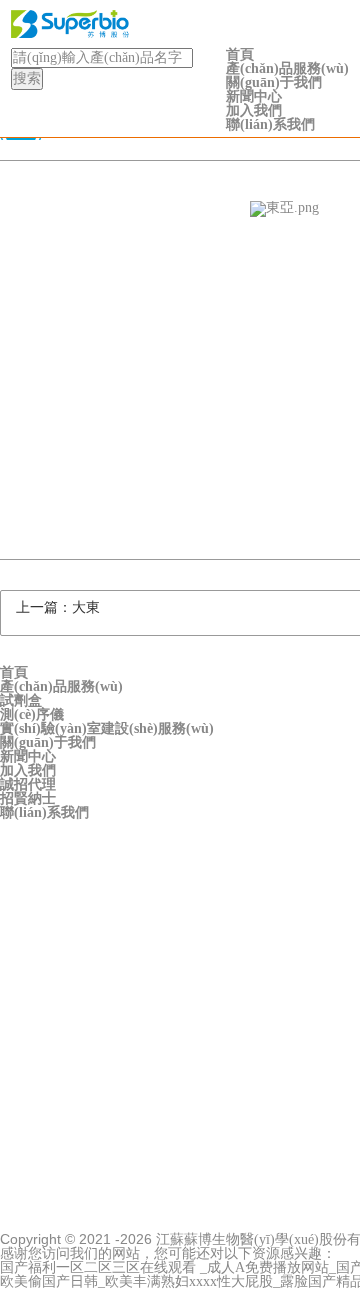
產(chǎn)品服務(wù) (287, 68)
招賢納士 (28, 798)
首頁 (240, 54)
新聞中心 (254, 96)
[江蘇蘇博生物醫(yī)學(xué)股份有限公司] (180, 24)
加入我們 (254, 110)
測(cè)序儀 (32, 714)
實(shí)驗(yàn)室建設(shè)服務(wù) (107, 728)
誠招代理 (28, 784)
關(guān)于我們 (274, 82)
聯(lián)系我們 (270, 124)
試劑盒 (21, 700)
